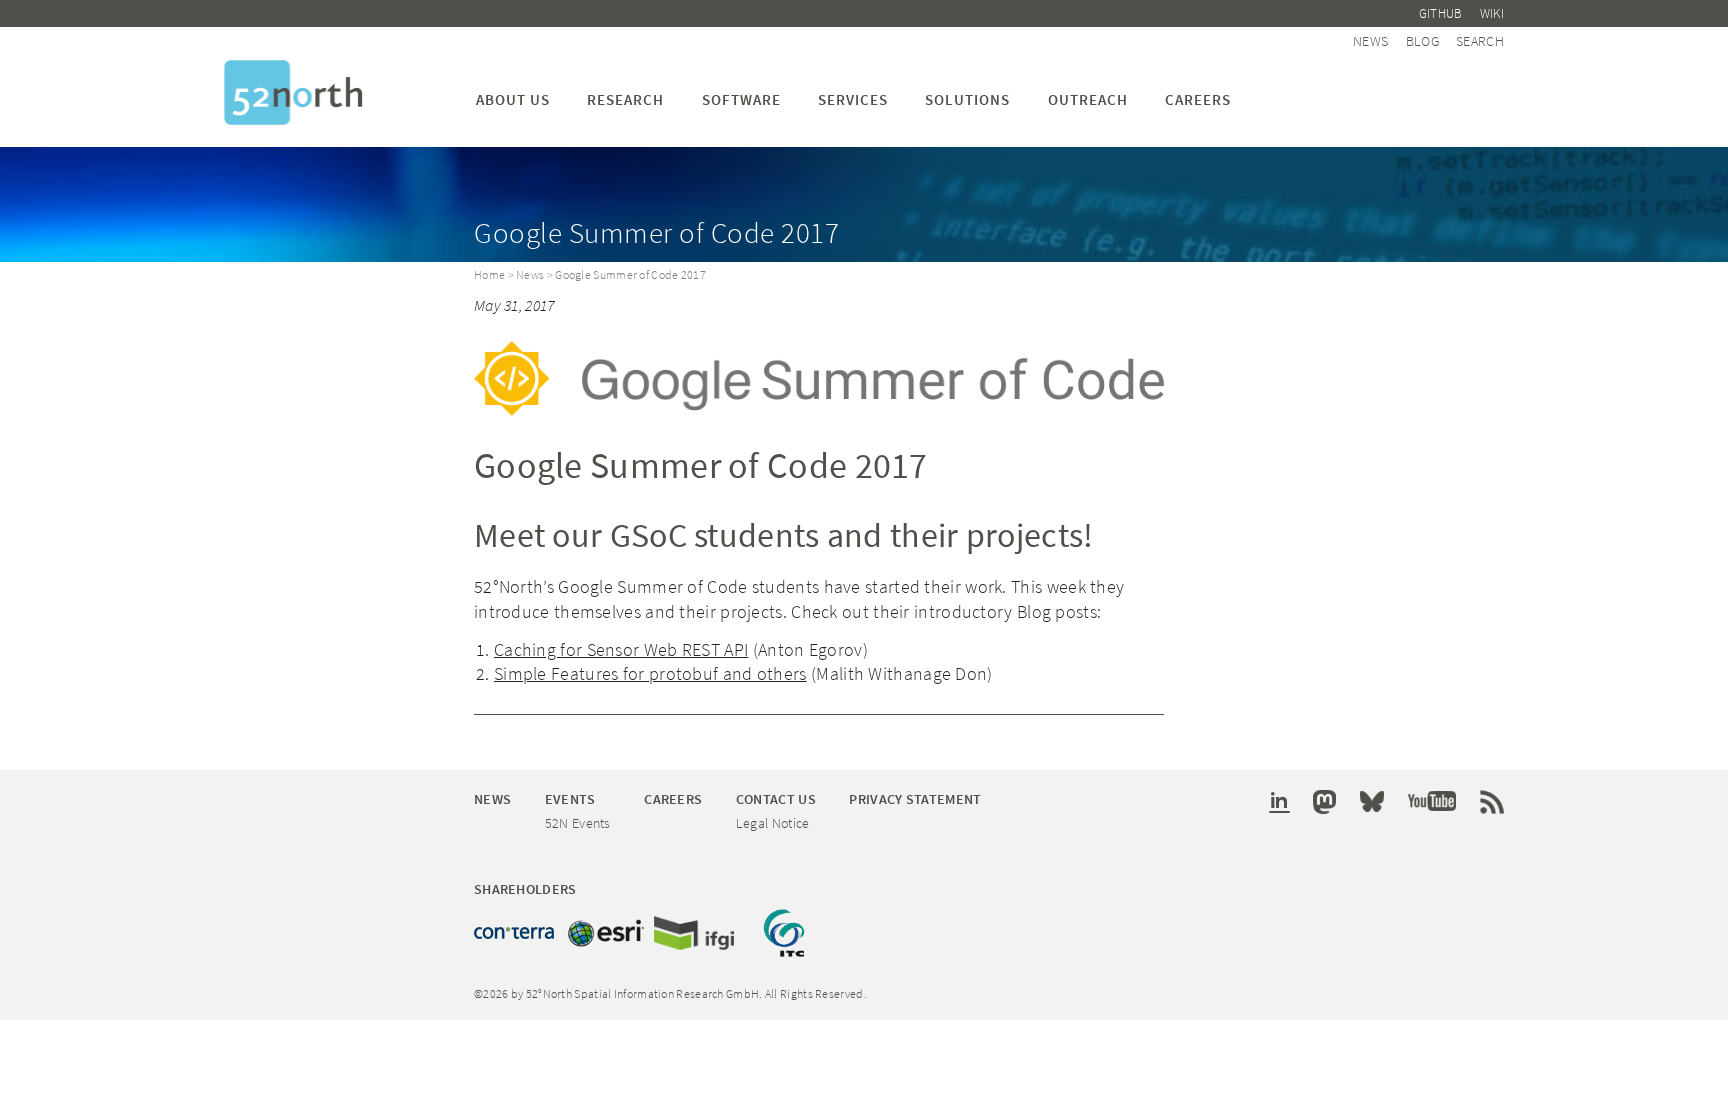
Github (1441, 13)
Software (741, 99)
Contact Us (776, 799)
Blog (1422, 41)
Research (625, 99)
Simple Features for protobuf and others (650, 673)
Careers (1198, 99)
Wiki (1492, 13)
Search (1480, 41)
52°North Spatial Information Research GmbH (293, 92)
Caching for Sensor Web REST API (621, 649)
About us (513, 99)
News (1370, 41)
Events (570, 799)
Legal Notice (773, 823)
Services (853, 99)
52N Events (578, 823)
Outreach (1088, 99)
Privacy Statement (915, 799)
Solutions (967, 99)
